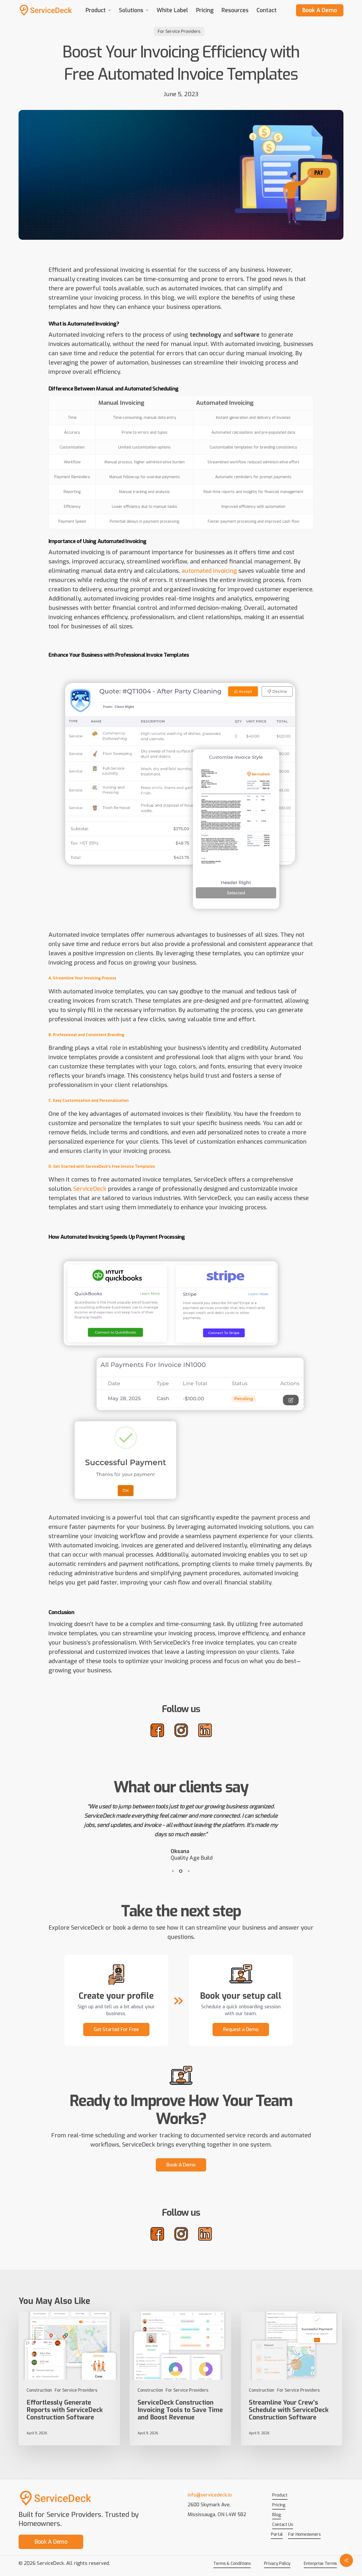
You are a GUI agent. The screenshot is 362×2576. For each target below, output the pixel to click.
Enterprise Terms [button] (320, 2563)
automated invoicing (209, 571)
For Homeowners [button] (304, 2534)
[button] (116, 2030)
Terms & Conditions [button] (232, 2563)
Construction (39, 2390)
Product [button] (280, 2495)
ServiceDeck (90, 1189)
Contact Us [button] (283, 2524)
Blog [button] (277, 2515)
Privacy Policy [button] (277, 2563)
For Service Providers (179, 31)
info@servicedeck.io (210, 2495)
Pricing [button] (279, 2505)
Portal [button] (277, 2534)
